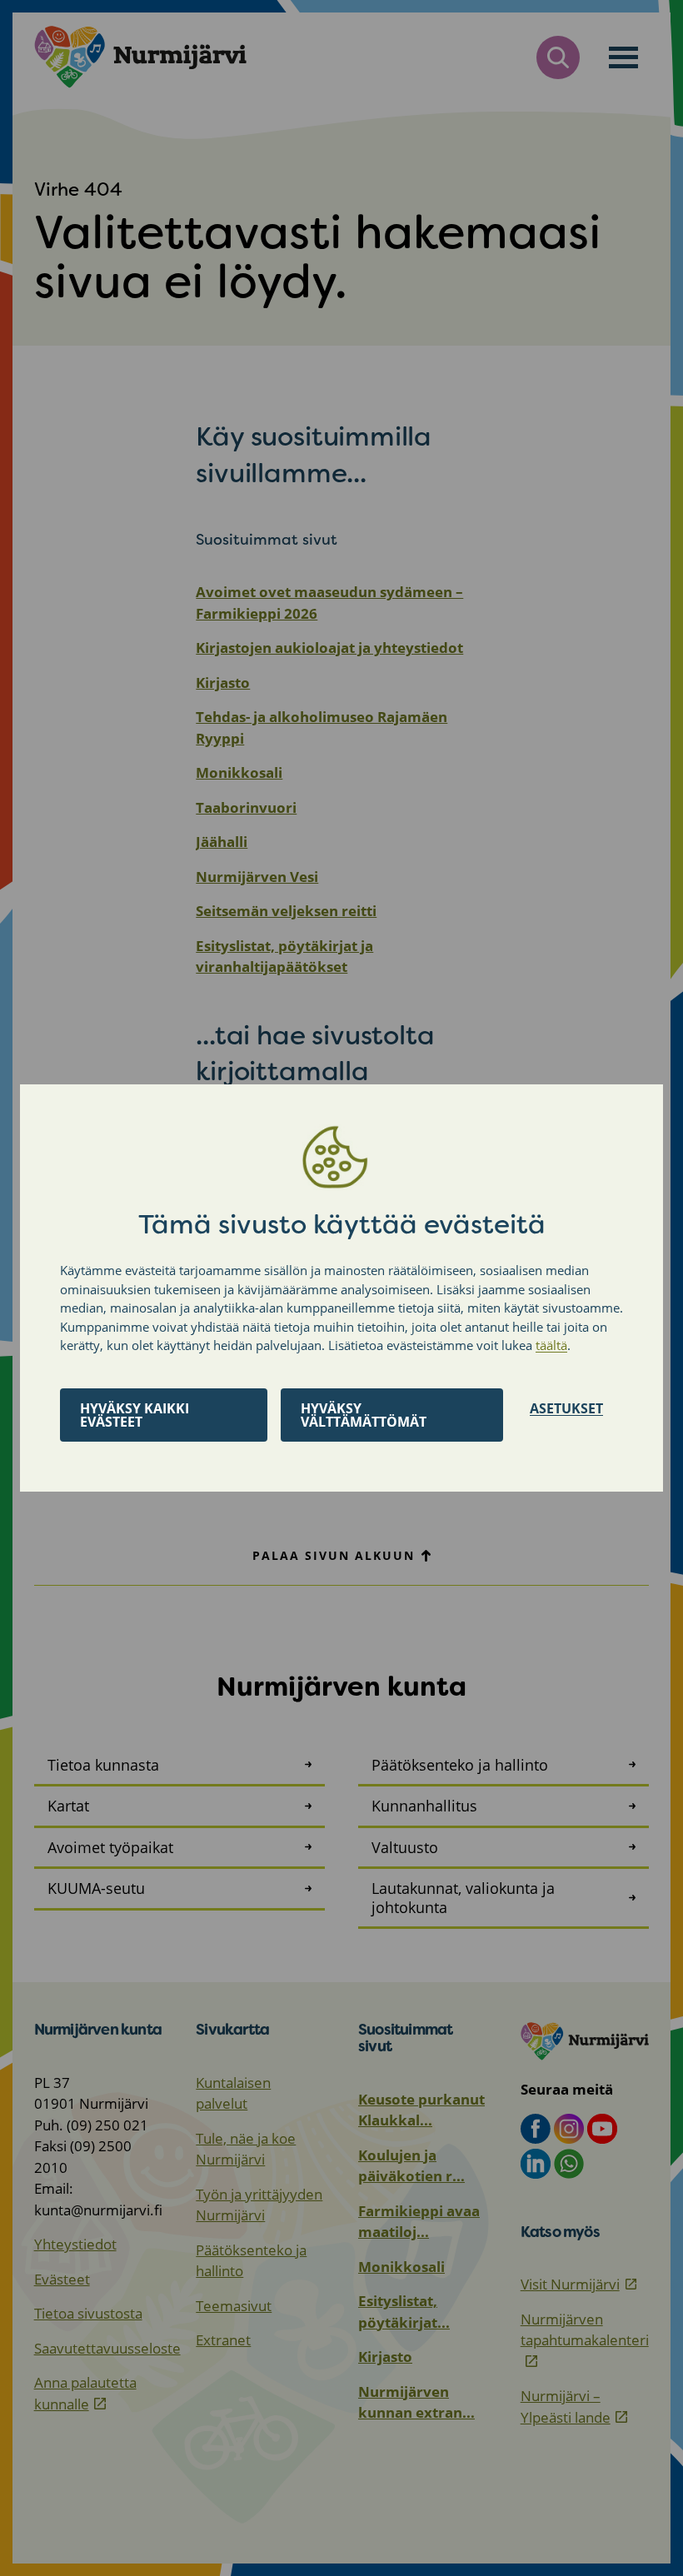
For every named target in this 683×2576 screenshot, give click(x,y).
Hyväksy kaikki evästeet (135, 1415)
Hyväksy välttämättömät (364, 1415)
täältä (551, 1345)
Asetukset (566, 1408)
